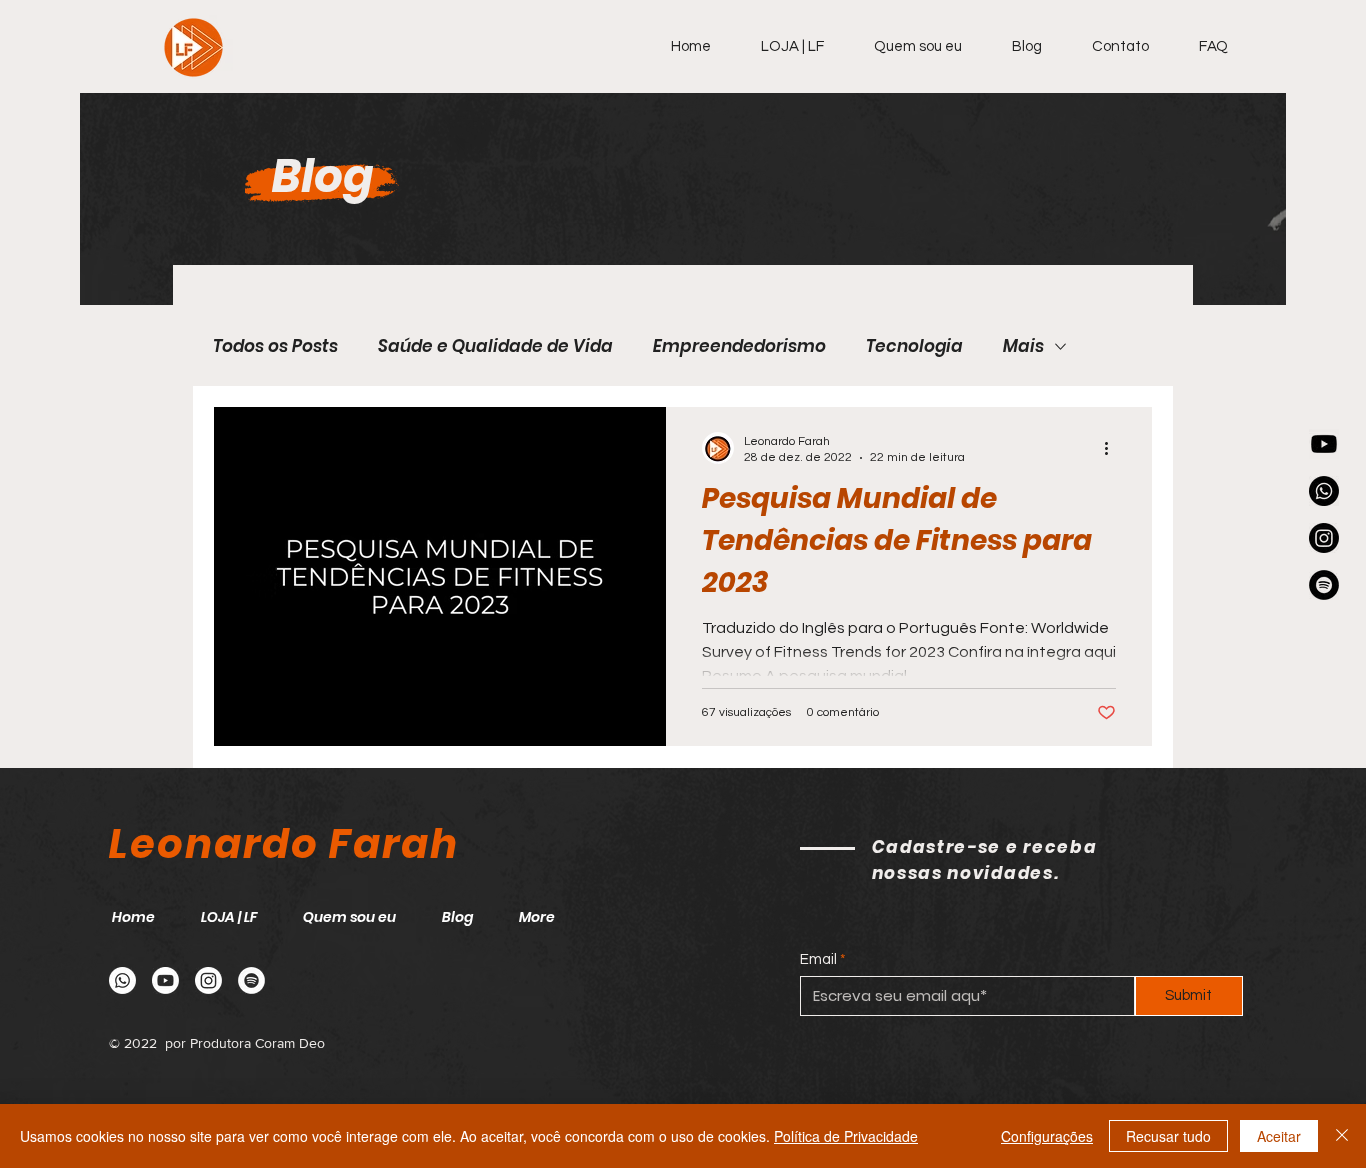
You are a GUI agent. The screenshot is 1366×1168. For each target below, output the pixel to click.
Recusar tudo (1168, 1136)
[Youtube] (1324, 444)
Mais (1023, 346)
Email (818, 959)
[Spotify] (1324, 585)
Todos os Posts (275, 346)
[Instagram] (1324, 538)
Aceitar (1279, 1136)
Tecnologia (914, 346)
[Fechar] (1342, 1136)
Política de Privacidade (846, 1136)
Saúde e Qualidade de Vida (495, 346)
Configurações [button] (1047, 1136)
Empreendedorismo (739, 346)
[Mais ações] (1113, 448)
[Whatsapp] (1324, 491)
